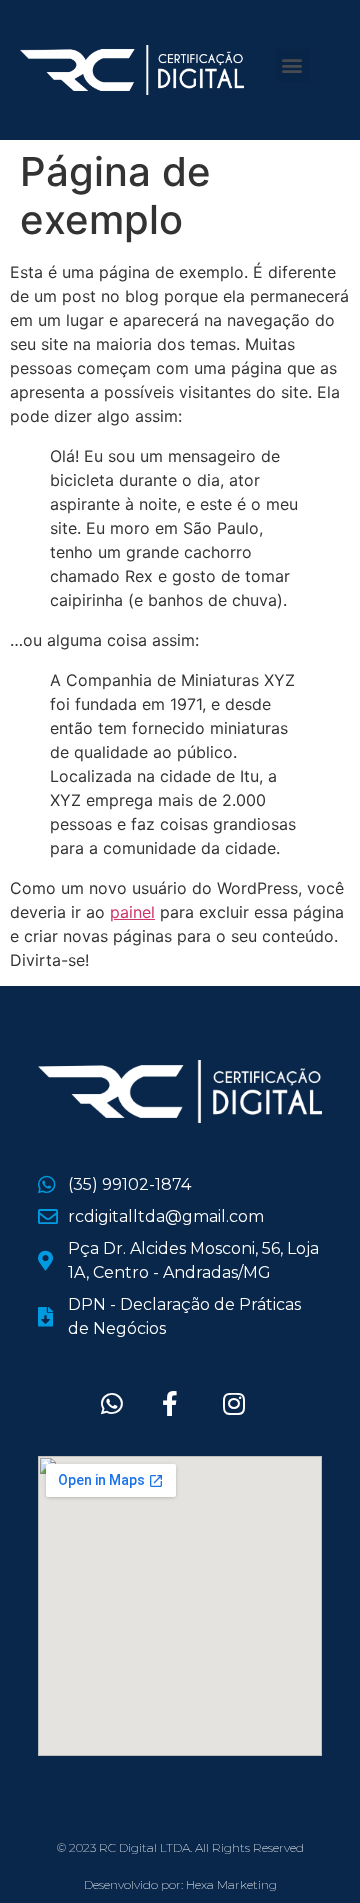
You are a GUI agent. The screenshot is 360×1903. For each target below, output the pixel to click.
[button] (292, 65)
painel (132, 912)
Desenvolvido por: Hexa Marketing (180, 1884)
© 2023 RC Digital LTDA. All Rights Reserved (180, 1847)
